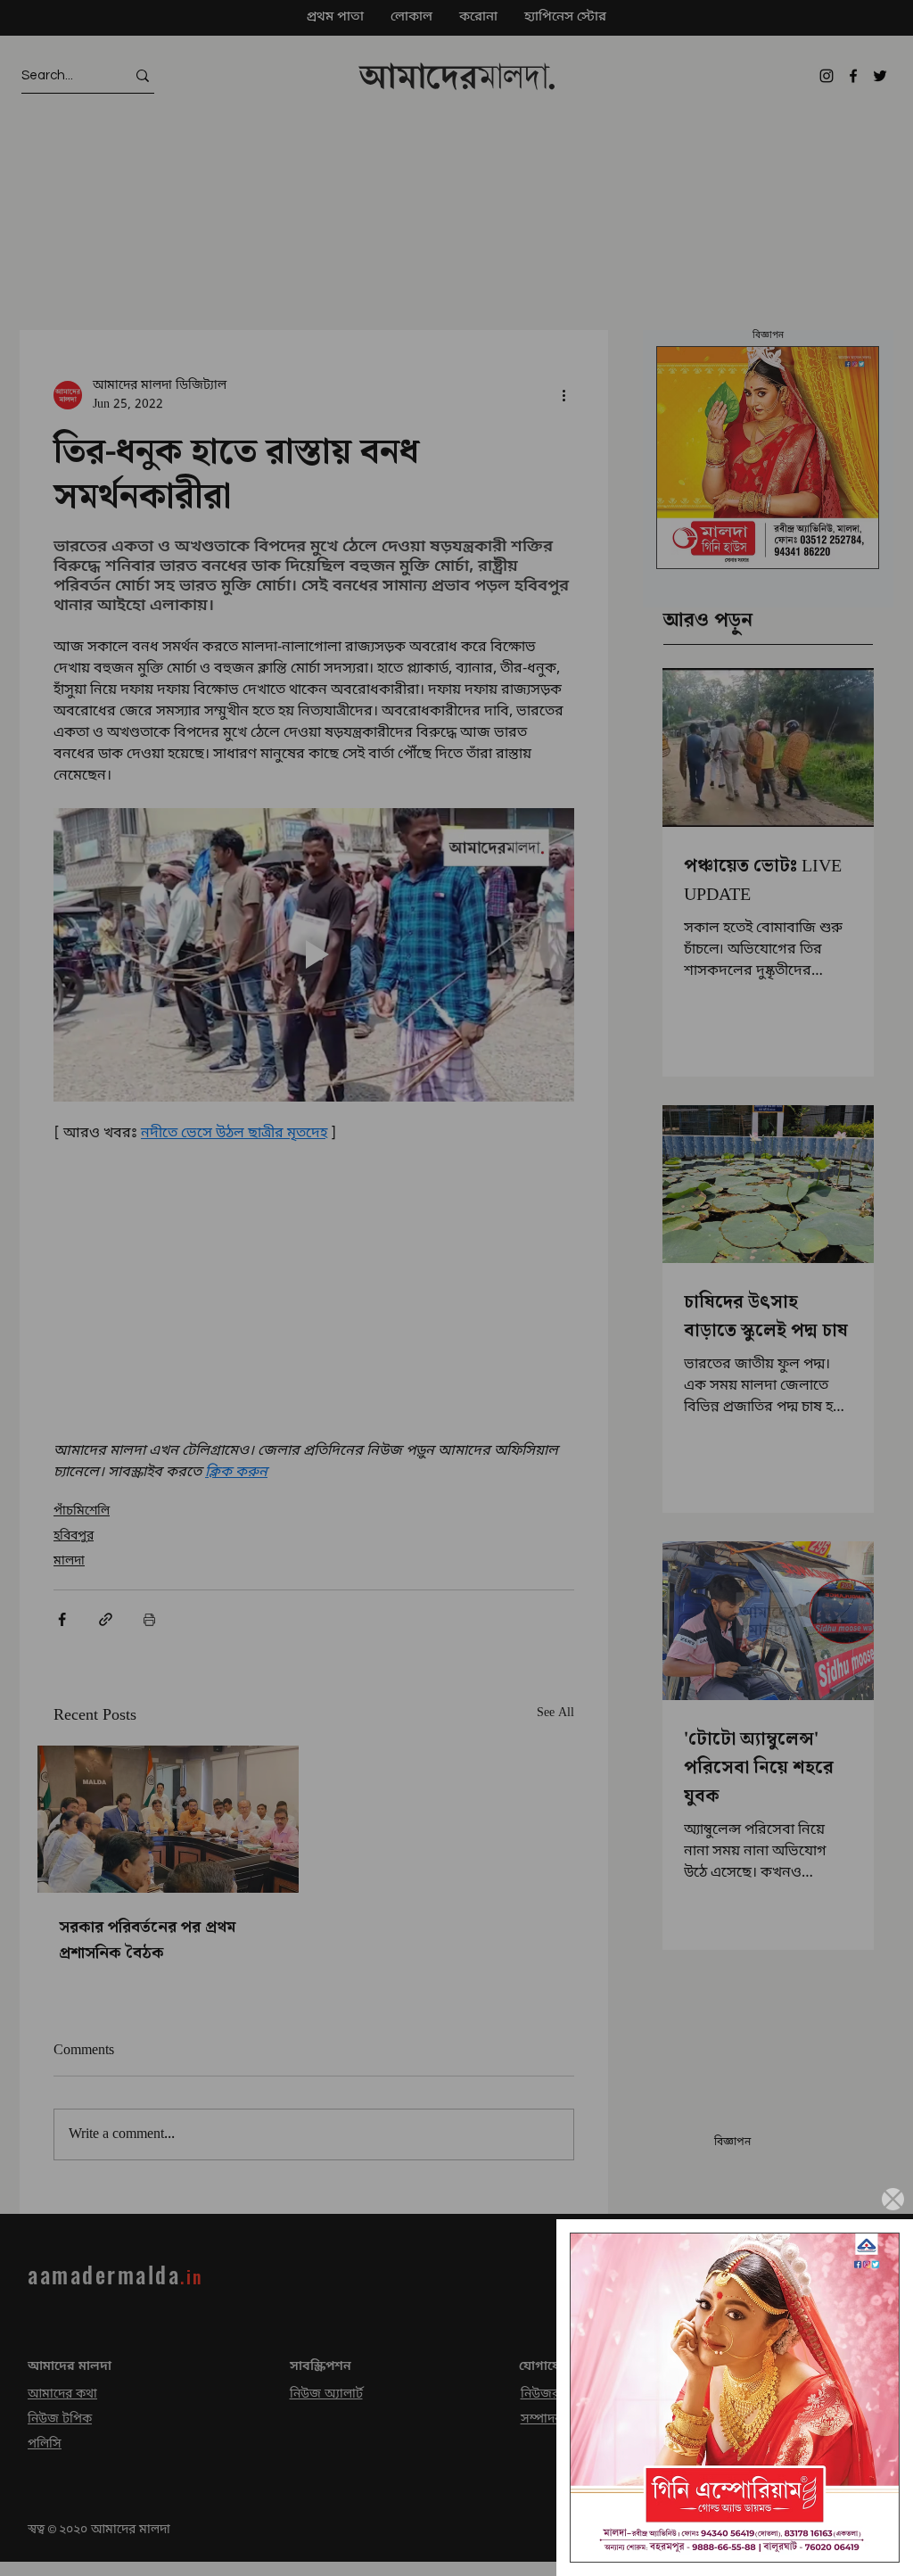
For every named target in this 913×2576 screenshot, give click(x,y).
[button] (893, 2199)
